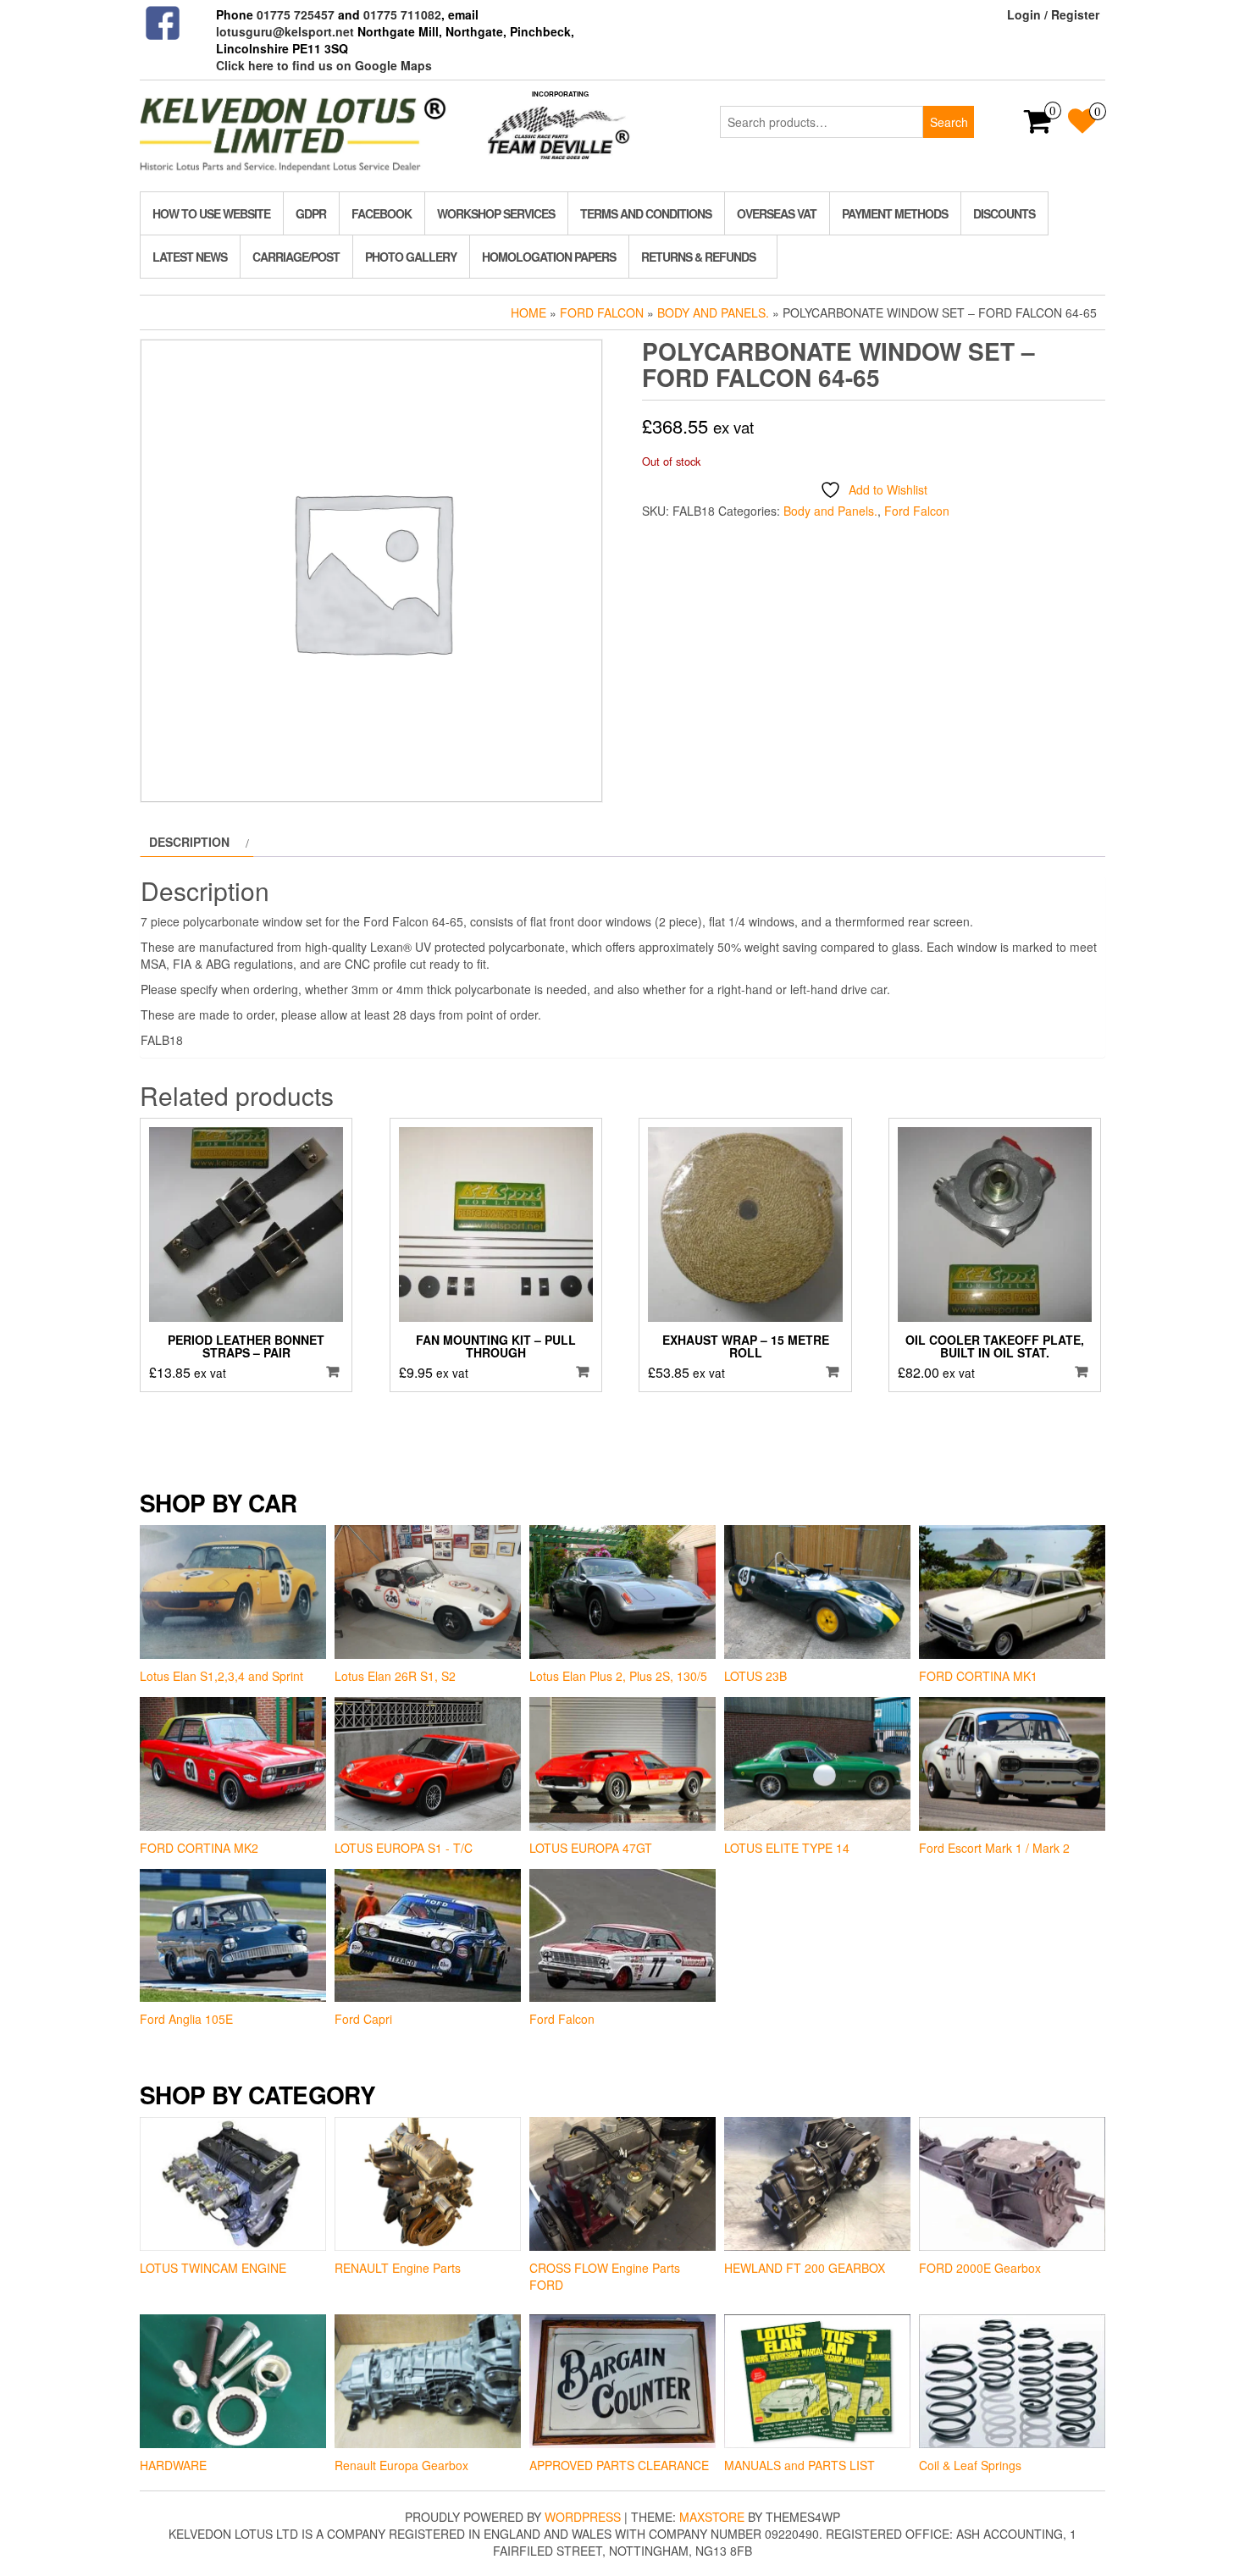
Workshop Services (496, 213)
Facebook (382, 213)
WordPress (583, 2517)
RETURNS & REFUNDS (698, 257)
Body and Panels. (713, 312)
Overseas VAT (777, 213)
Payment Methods (895, 213)
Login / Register (1053, 14)
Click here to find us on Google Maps (324, 65)
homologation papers (549, 257)
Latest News (190, 257)
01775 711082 (402, 14)
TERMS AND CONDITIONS (646, 213)
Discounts (1004, 213)
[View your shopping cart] (1038, 126)
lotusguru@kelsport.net (285, 31)
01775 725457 (296, 14)
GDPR (311, 213)
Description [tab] (189, 842)
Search (949, 122)
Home (528, 312)
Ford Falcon (602, 312)
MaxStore (712, 2517)
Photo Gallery (411, 257)
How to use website (211, 213)
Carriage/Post (296, 257)
